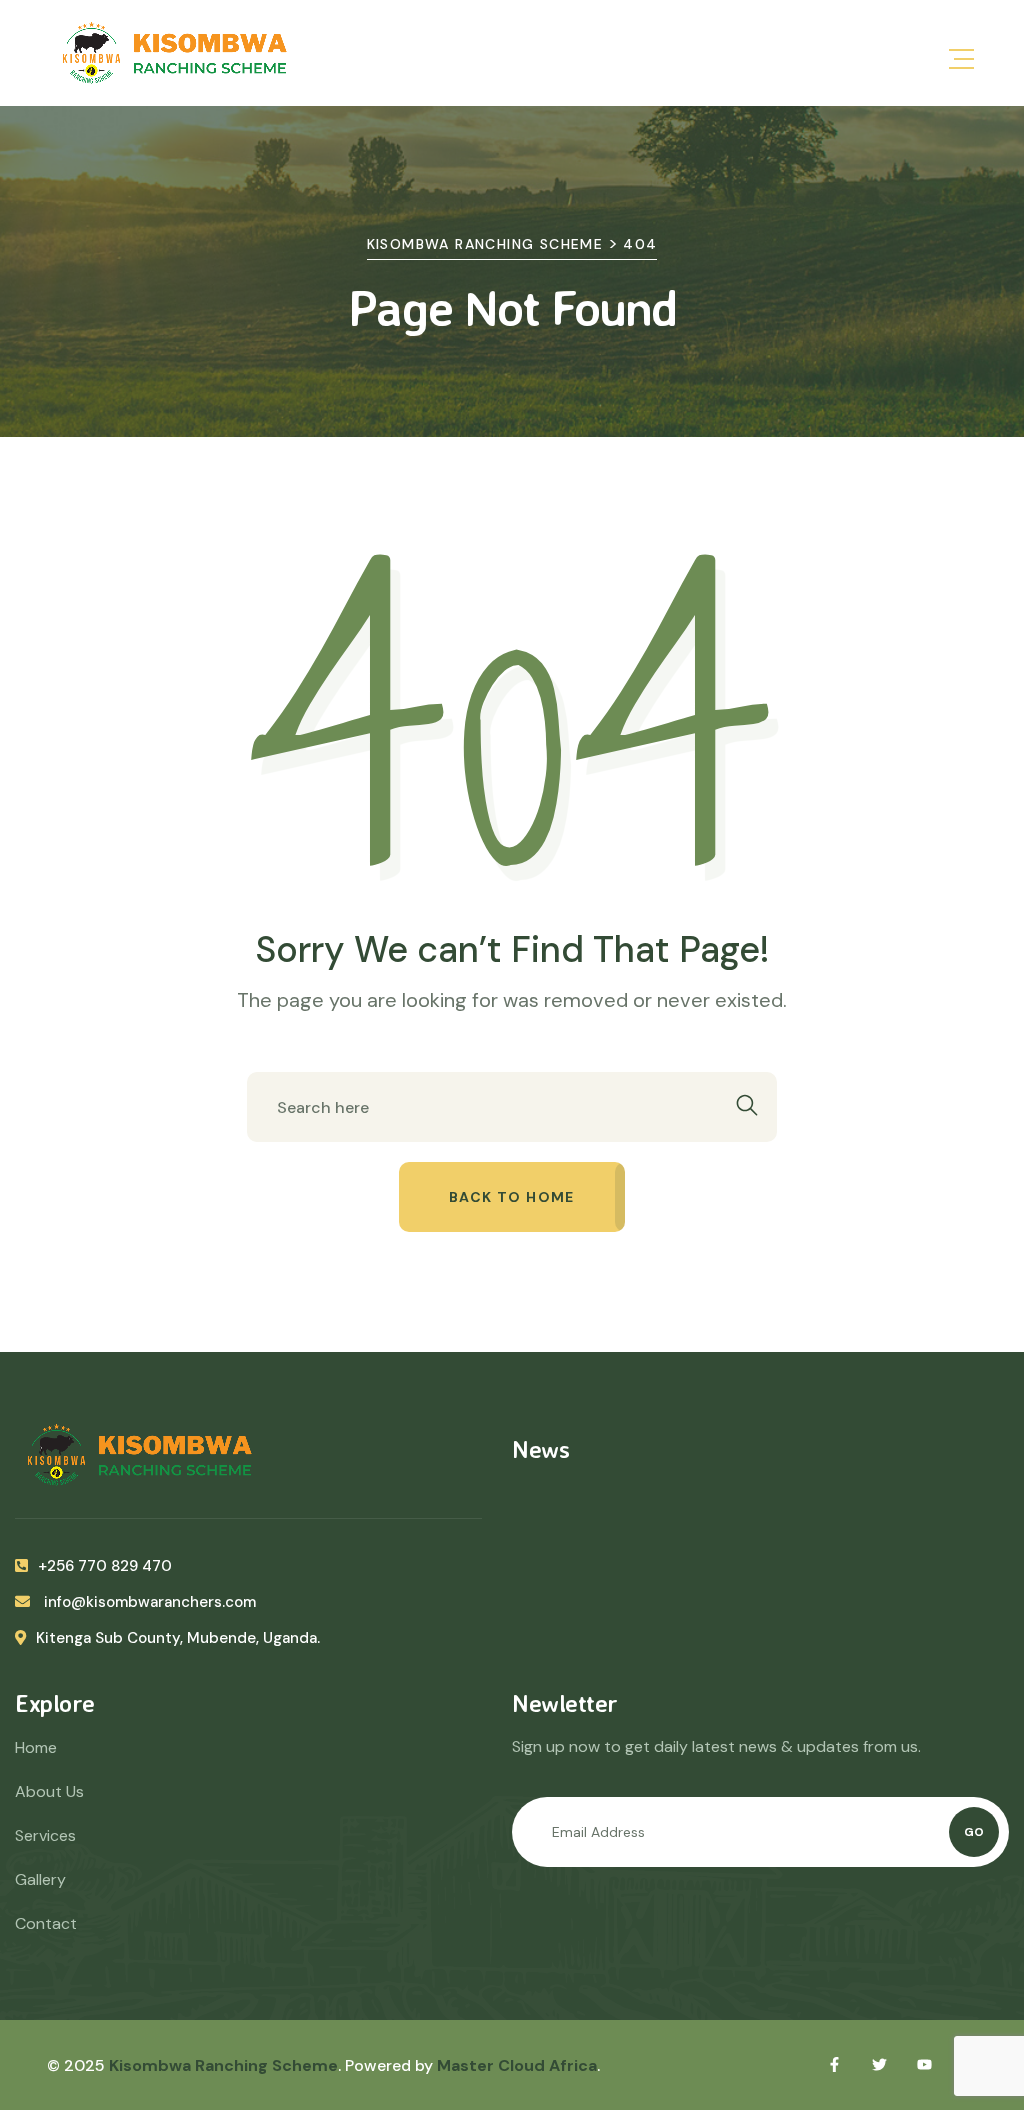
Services (45, 1835)
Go (974, 1832)
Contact (46, 1923)
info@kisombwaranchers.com (148, 1602)
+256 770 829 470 (105, 1566)
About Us (49, 1791)
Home (36, 1747)
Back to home (512, 1197)
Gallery (40, 1879)
